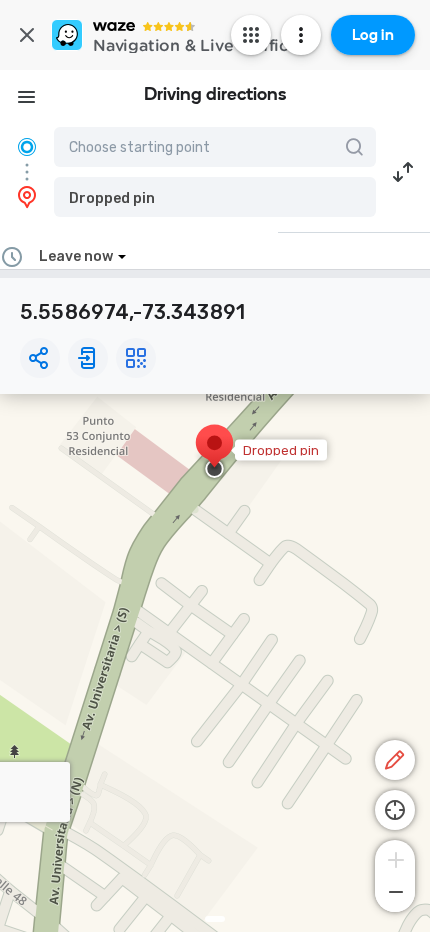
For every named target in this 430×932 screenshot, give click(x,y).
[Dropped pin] (214, 453)
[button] (215, 197)
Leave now (76, 256)
